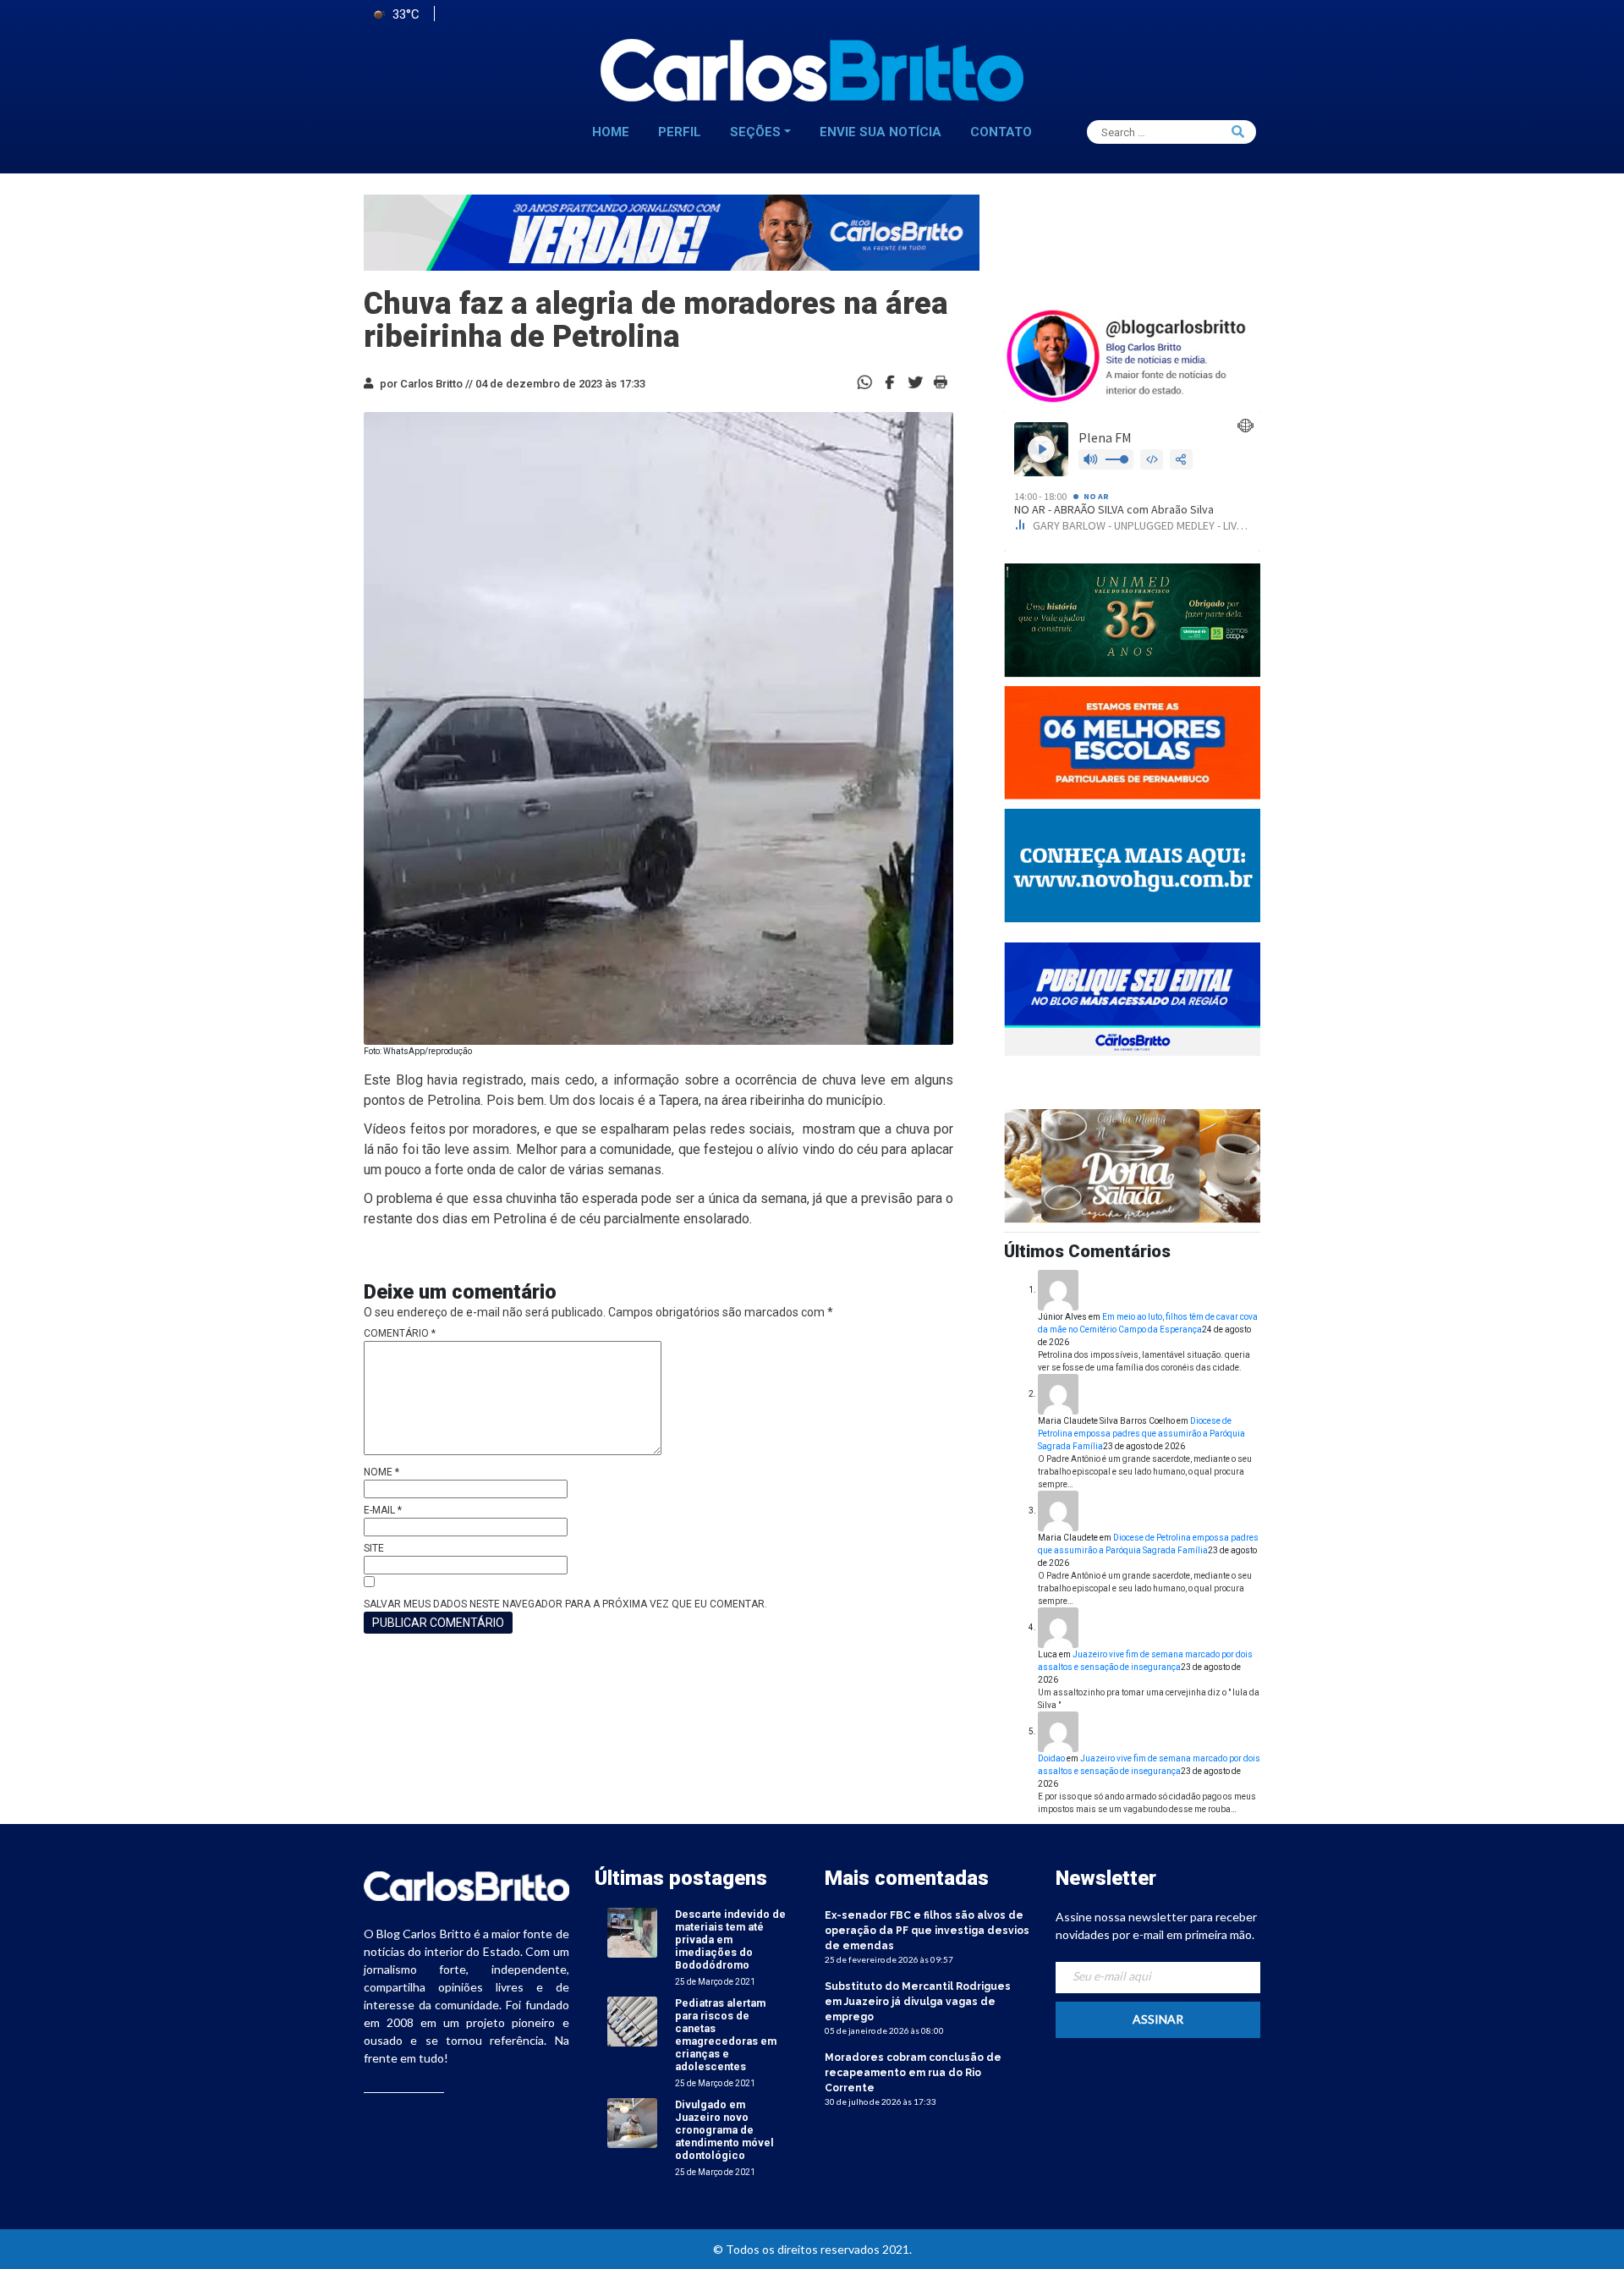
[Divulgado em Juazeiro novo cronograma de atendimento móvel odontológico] (632, 2122)
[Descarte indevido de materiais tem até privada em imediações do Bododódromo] (632, 1932)
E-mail (383, 1510)
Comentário (400, 1333)
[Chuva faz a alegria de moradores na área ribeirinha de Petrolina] (890, 381)
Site (374, 1548)
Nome (381, 1472)
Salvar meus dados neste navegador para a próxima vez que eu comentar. (565, 1604)
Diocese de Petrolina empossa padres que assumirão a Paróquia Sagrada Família (1141, 1434)
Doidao (1051, 1758)
